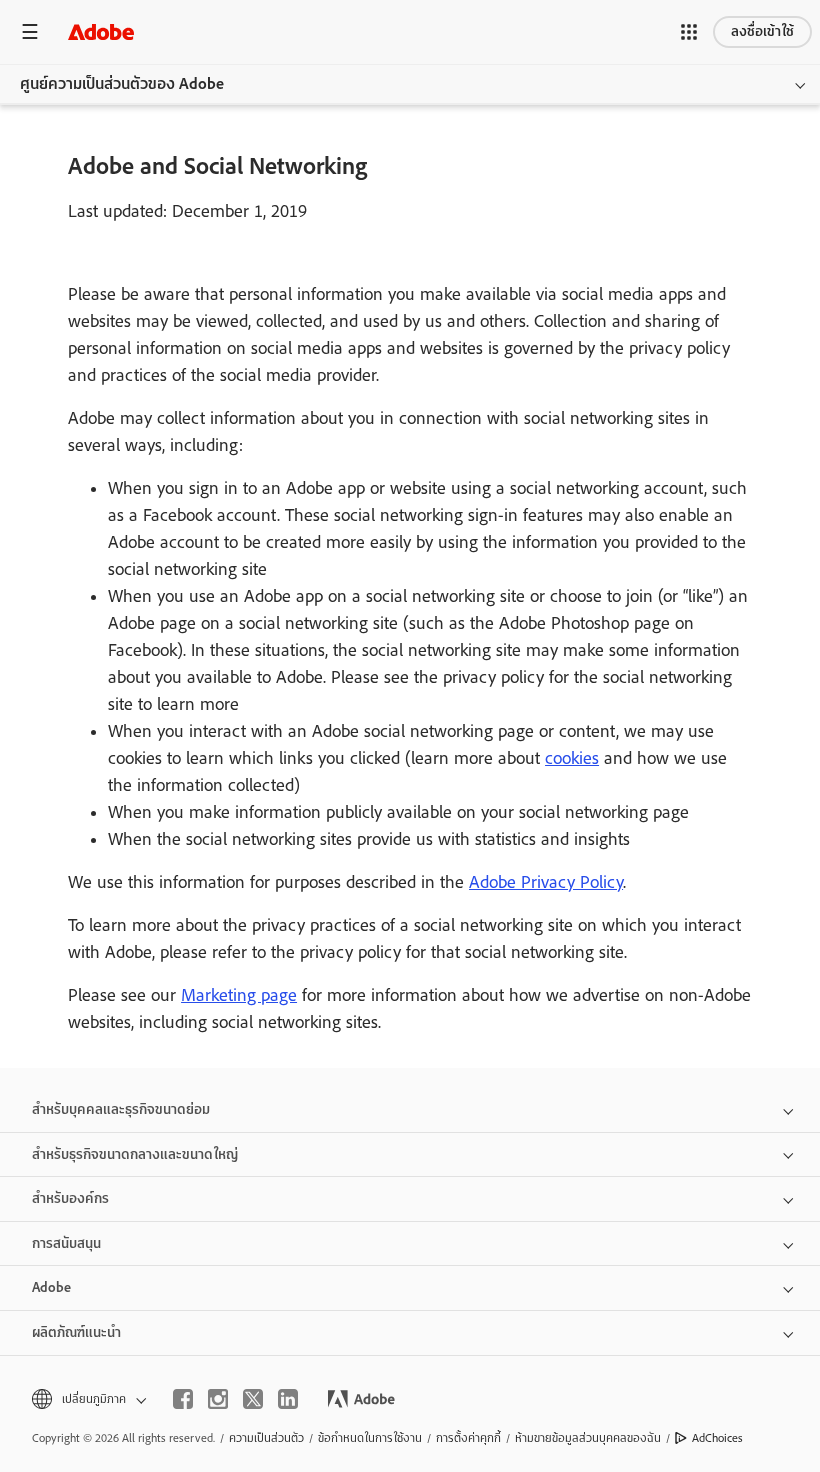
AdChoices (717, 1438)
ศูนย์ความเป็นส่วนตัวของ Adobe (122, 84)
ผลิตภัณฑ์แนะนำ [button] (76, 1332)
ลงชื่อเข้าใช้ (762, 31)
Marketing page (239, 995)
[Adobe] (101, 31)
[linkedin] (288, 1399)
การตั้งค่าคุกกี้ (468, 1438)
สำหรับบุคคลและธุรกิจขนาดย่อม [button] (121, 1109)
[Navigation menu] (30, 31)
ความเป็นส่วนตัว (266, 1438)
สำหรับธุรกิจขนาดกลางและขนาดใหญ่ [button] (135, 1154)
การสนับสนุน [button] (66, 1243)
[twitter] (253, 1399)
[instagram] (218, 1399)
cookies (572, 758)
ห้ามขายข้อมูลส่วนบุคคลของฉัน (588, 1438)
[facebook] (183, 1399)
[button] (689, 32)
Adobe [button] (51, 1287)
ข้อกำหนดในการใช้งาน (370, 1438)
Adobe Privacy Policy (546, 882)
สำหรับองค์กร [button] (70, 1198)
